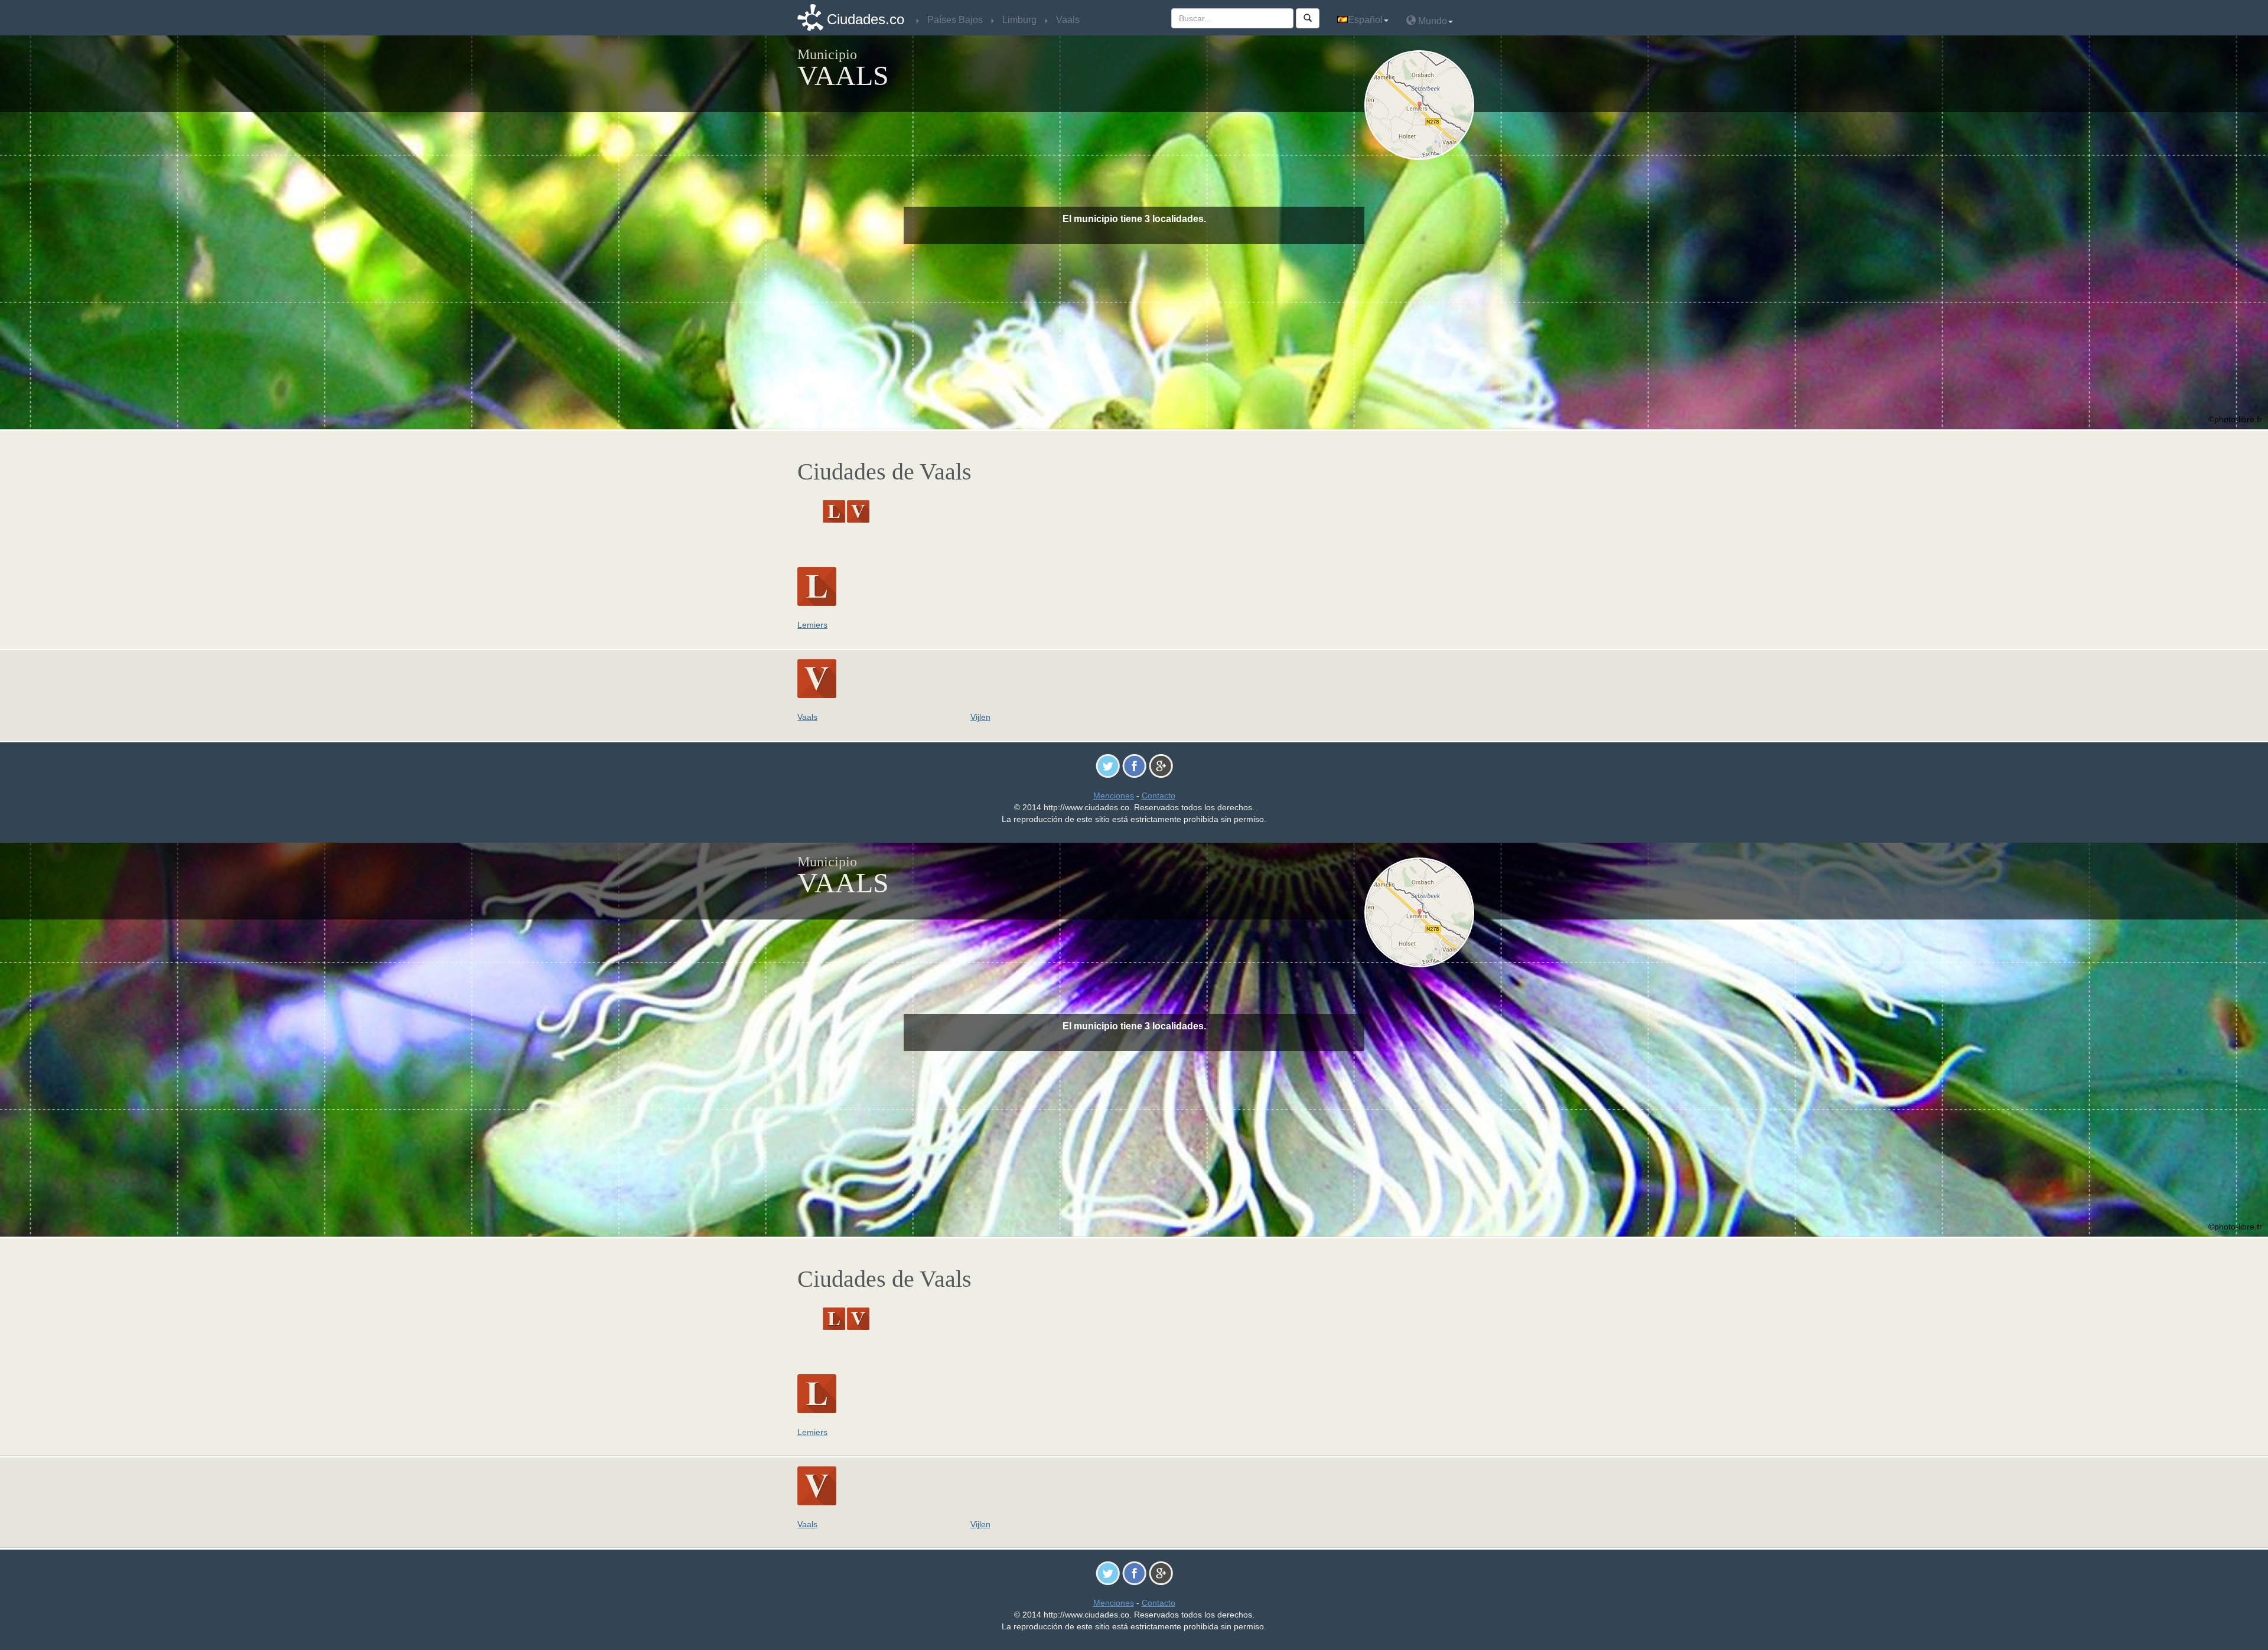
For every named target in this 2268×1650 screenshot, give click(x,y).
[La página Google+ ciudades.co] (1161, 765)
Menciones (1114, 795)
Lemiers (812, 625)
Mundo (1431, 21)
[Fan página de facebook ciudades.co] (1134, 765)
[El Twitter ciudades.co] (1108, 765)
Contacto (1159, 795)
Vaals (807, 717)
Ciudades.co (866, 19)
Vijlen (980, 717)
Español (1365, 20)
